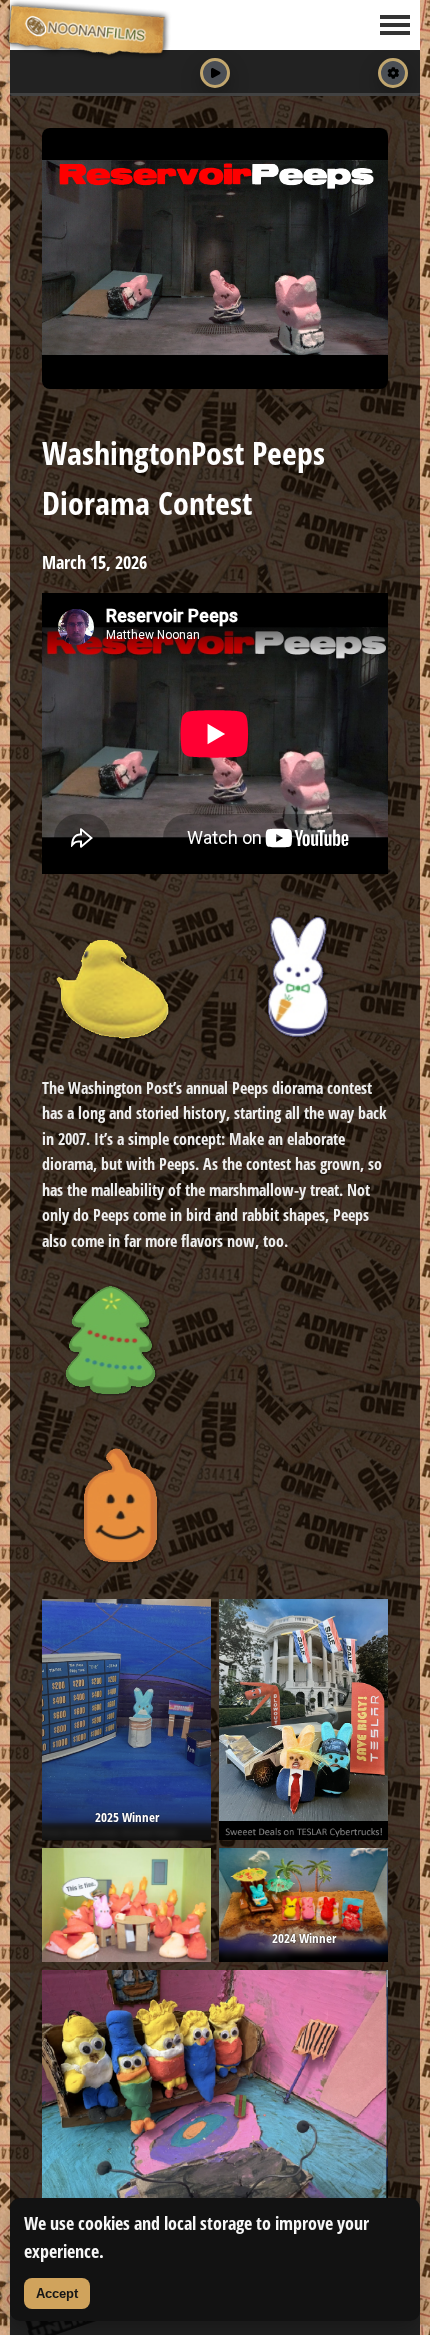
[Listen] (215, 73)
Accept (57, 2293)
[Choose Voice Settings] (393, 73)
